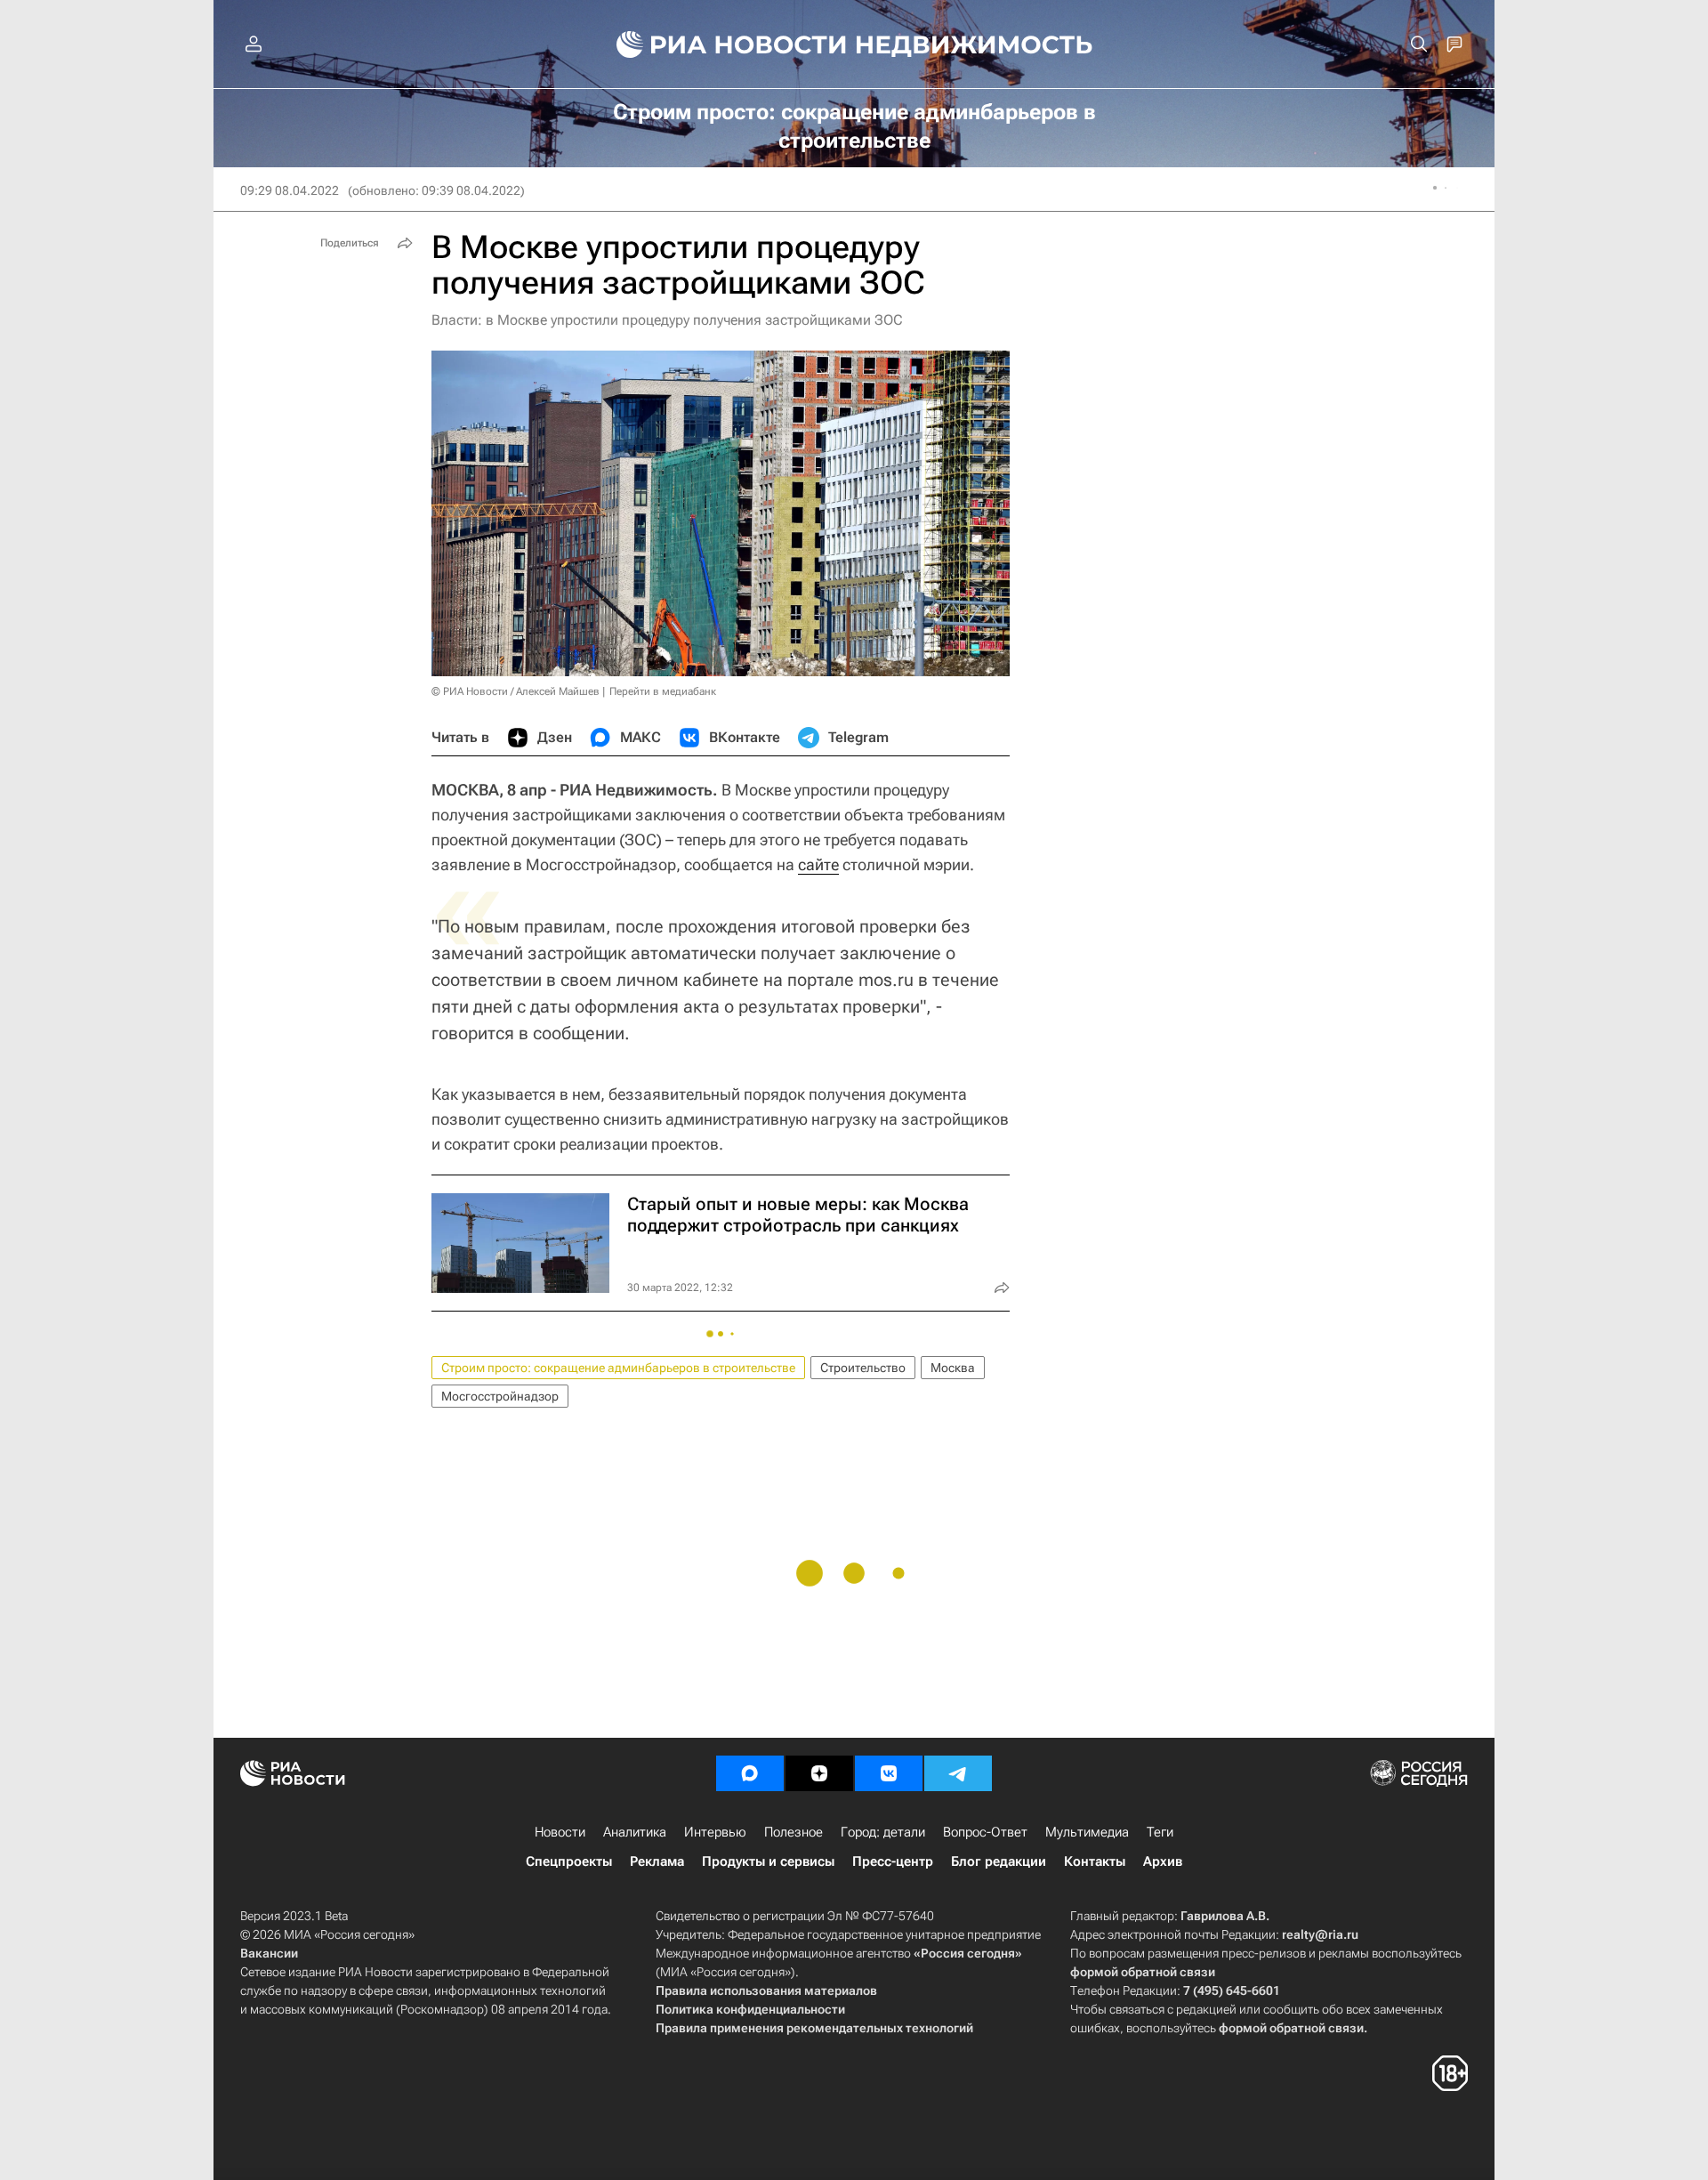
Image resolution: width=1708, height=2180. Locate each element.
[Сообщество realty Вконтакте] (889, 1773)
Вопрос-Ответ (985, 1832)
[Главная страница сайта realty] (854, 44)
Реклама (657, 1861)
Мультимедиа (1087, 1832)
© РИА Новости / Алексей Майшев (516, 691)
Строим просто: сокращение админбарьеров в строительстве (618, 1368)
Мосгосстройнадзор (500, 1396)
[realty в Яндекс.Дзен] (819, 1773)
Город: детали (883, 1832)
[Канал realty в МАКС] (750, 1773)
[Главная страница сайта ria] (721, 44)
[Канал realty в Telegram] (958, 1773)
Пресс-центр (893, 1861)
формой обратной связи (1143, 1972)
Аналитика (635, 1832)
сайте (818, 864)
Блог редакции (999, 1861)
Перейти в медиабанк (663, 691)
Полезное (794, 1832)
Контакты (1095, 1861)
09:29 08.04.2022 (290, 190)
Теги (1160, 1832)
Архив (1163, 1861)
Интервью (715, 1832)
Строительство (863, 1368)
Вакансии (269, 1953)
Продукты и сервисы (768, 1861)
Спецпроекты (569, 1861)
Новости (560, 1832)
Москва (953, 1368)
